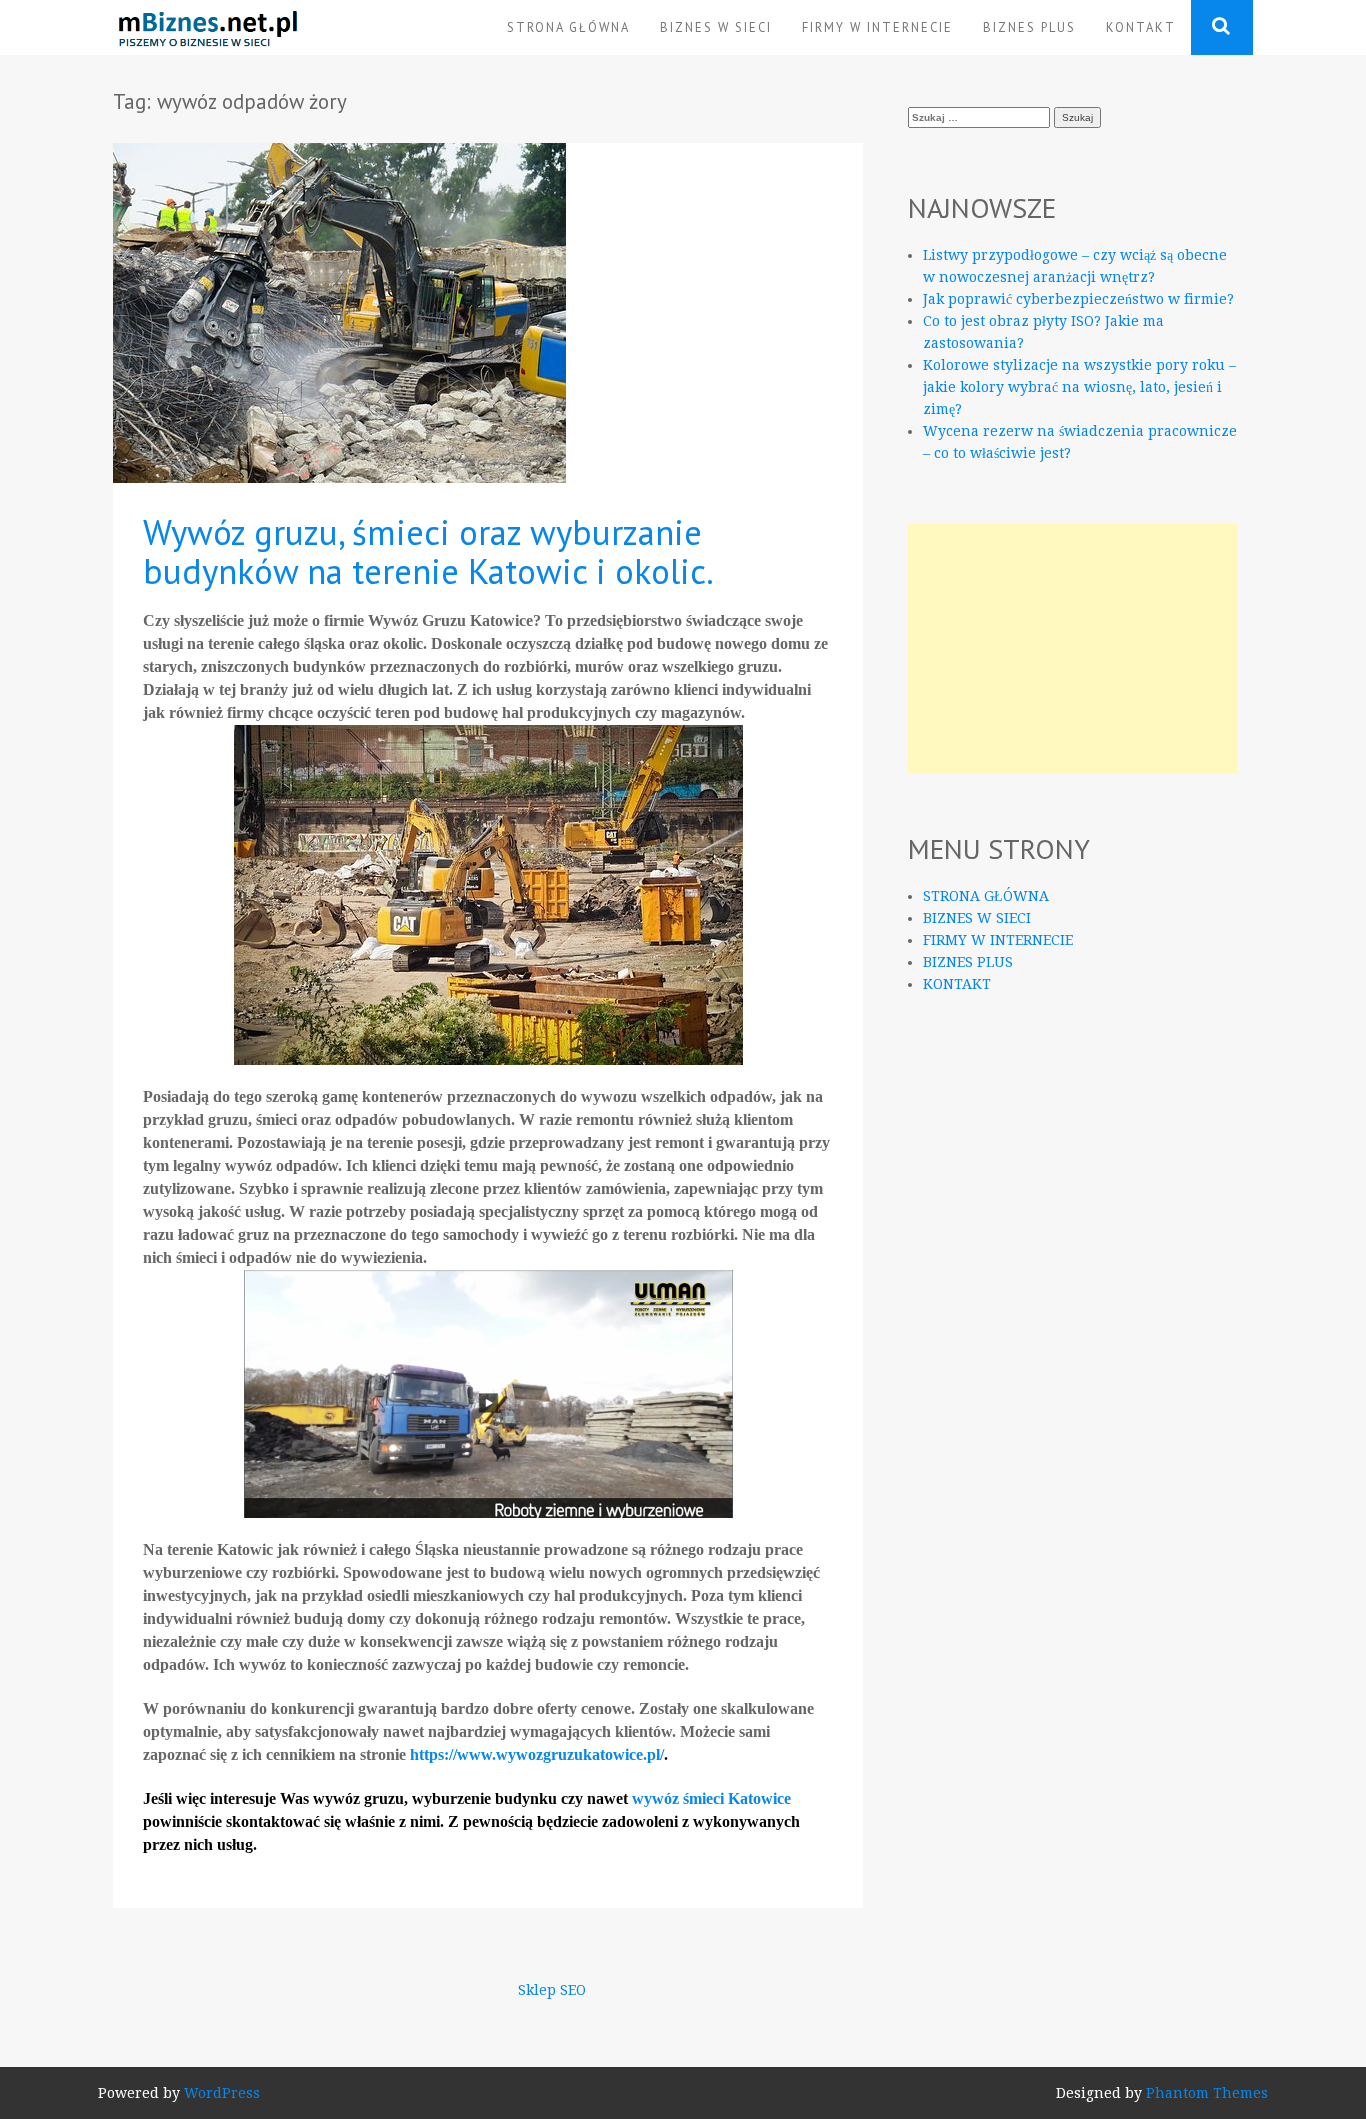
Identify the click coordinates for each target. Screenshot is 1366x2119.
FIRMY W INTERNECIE (877, 27)
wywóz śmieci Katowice (711, 1798)
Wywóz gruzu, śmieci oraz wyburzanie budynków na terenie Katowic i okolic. (428, 551)
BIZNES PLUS (1029, 27)
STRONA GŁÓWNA (568, 27)
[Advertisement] (1073, 649)
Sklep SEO (552, 1990)
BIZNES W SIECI (716, 27)
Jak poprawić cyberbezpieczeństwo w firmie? (1078, 299)
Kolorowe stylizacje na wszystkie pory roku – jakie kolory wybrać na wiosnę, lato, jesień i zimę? (1079, 387)
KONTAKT (1141, 27)
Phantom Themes (1207, 2093)
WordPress (222, 2093)
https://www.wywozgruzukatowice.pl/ (537, 1754)
